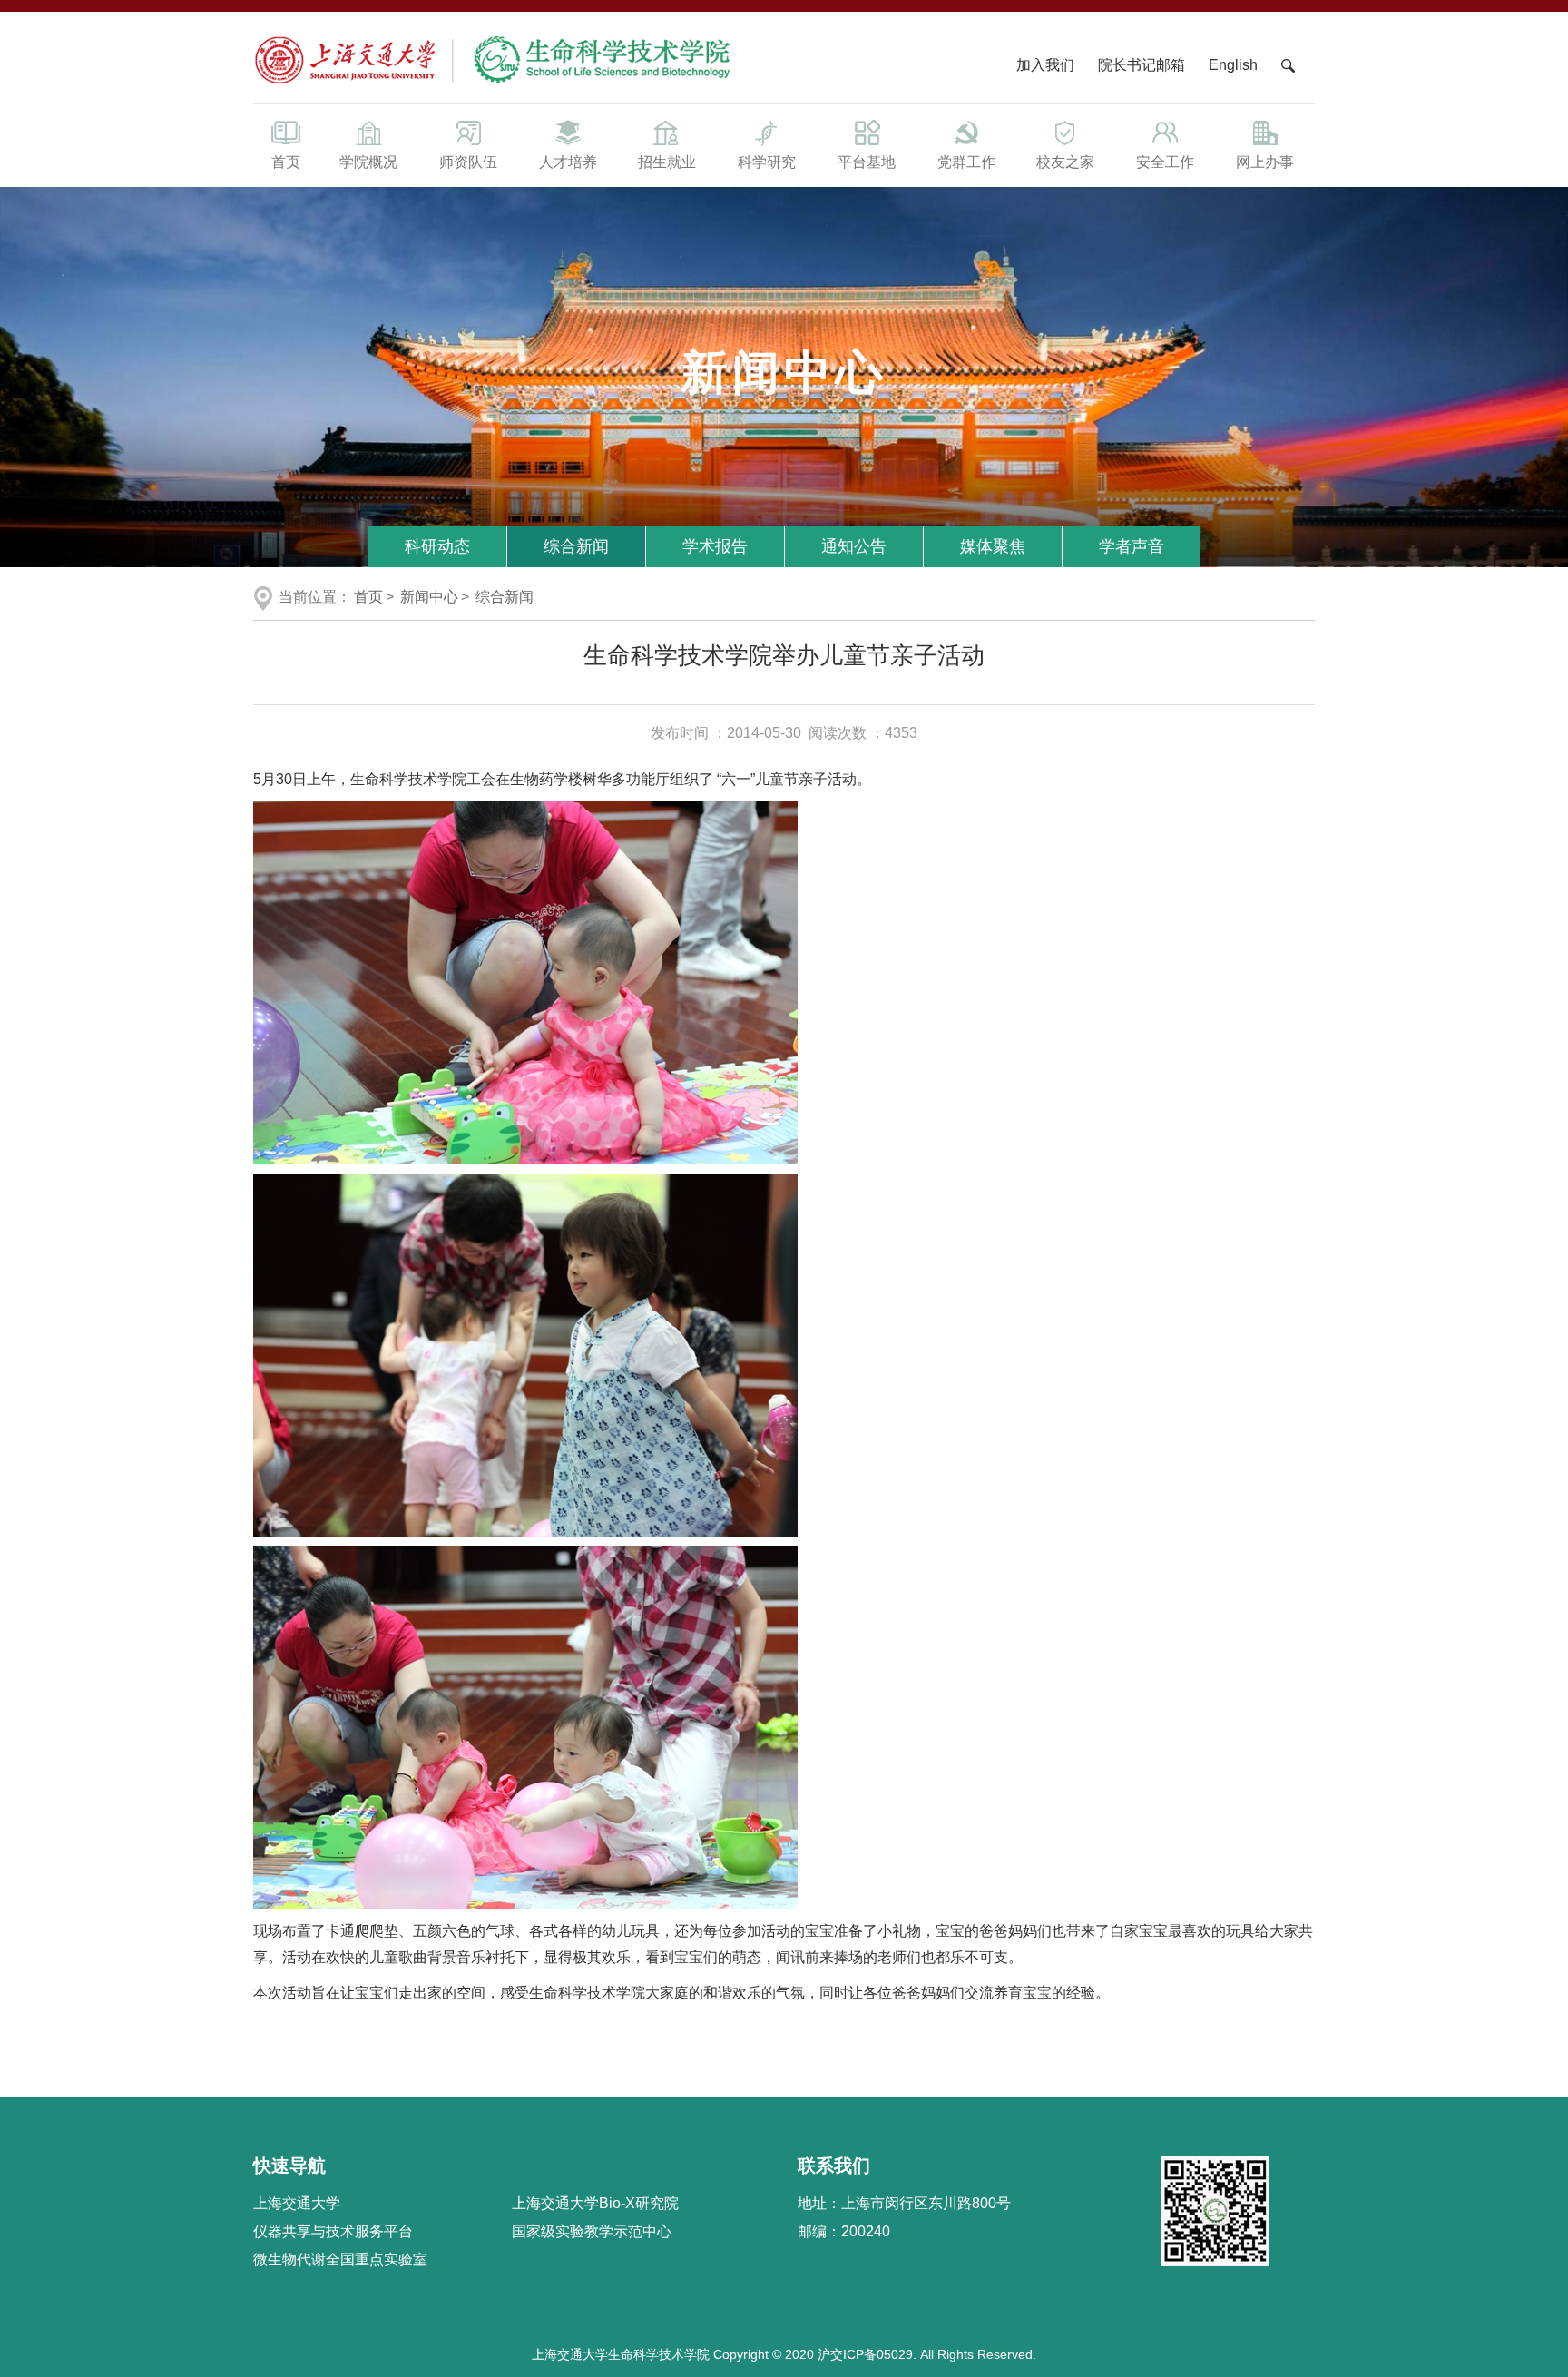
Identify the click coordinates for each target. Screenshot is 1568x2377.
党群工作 (966, 162)
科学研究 (767, 162)
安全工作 (1165, 162)
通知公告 (854, 546)
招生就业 (667, 162)
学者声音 (1132, 546)
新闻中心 (429, 597)
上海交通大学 (297, 2203)
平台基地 (867, 162)
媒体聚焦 (993, 546)
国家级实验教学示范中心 (592, 2231)
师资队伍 (468, 162)
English (1233, 65)
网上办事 (1265, 162)
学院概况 (368, 162)
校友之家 (1065, 162)
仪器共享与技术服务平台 (333, 2231)
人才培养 (568, 162)
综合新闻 (576, 546)
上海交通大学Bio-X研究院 (595, 2203)
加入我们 (1047, 65)
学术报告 (715, 546)
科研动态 (437, 546)
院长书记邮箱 (1142, 65)
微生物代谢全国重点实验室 (340, 2259)
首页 (286, 162)
